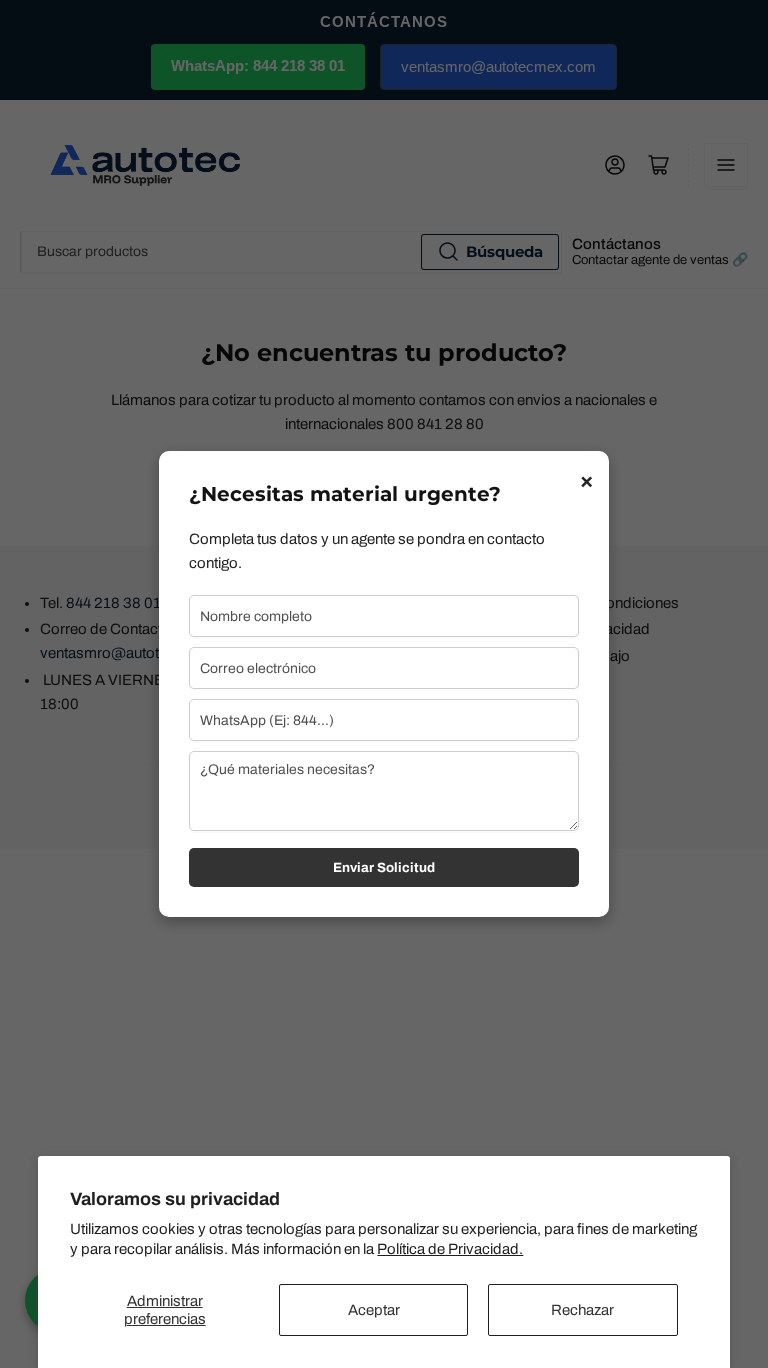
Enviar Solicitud (384, 867)
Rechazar (582, 1310)
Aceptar (374, 1310)
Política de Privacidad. (450, 1249)
